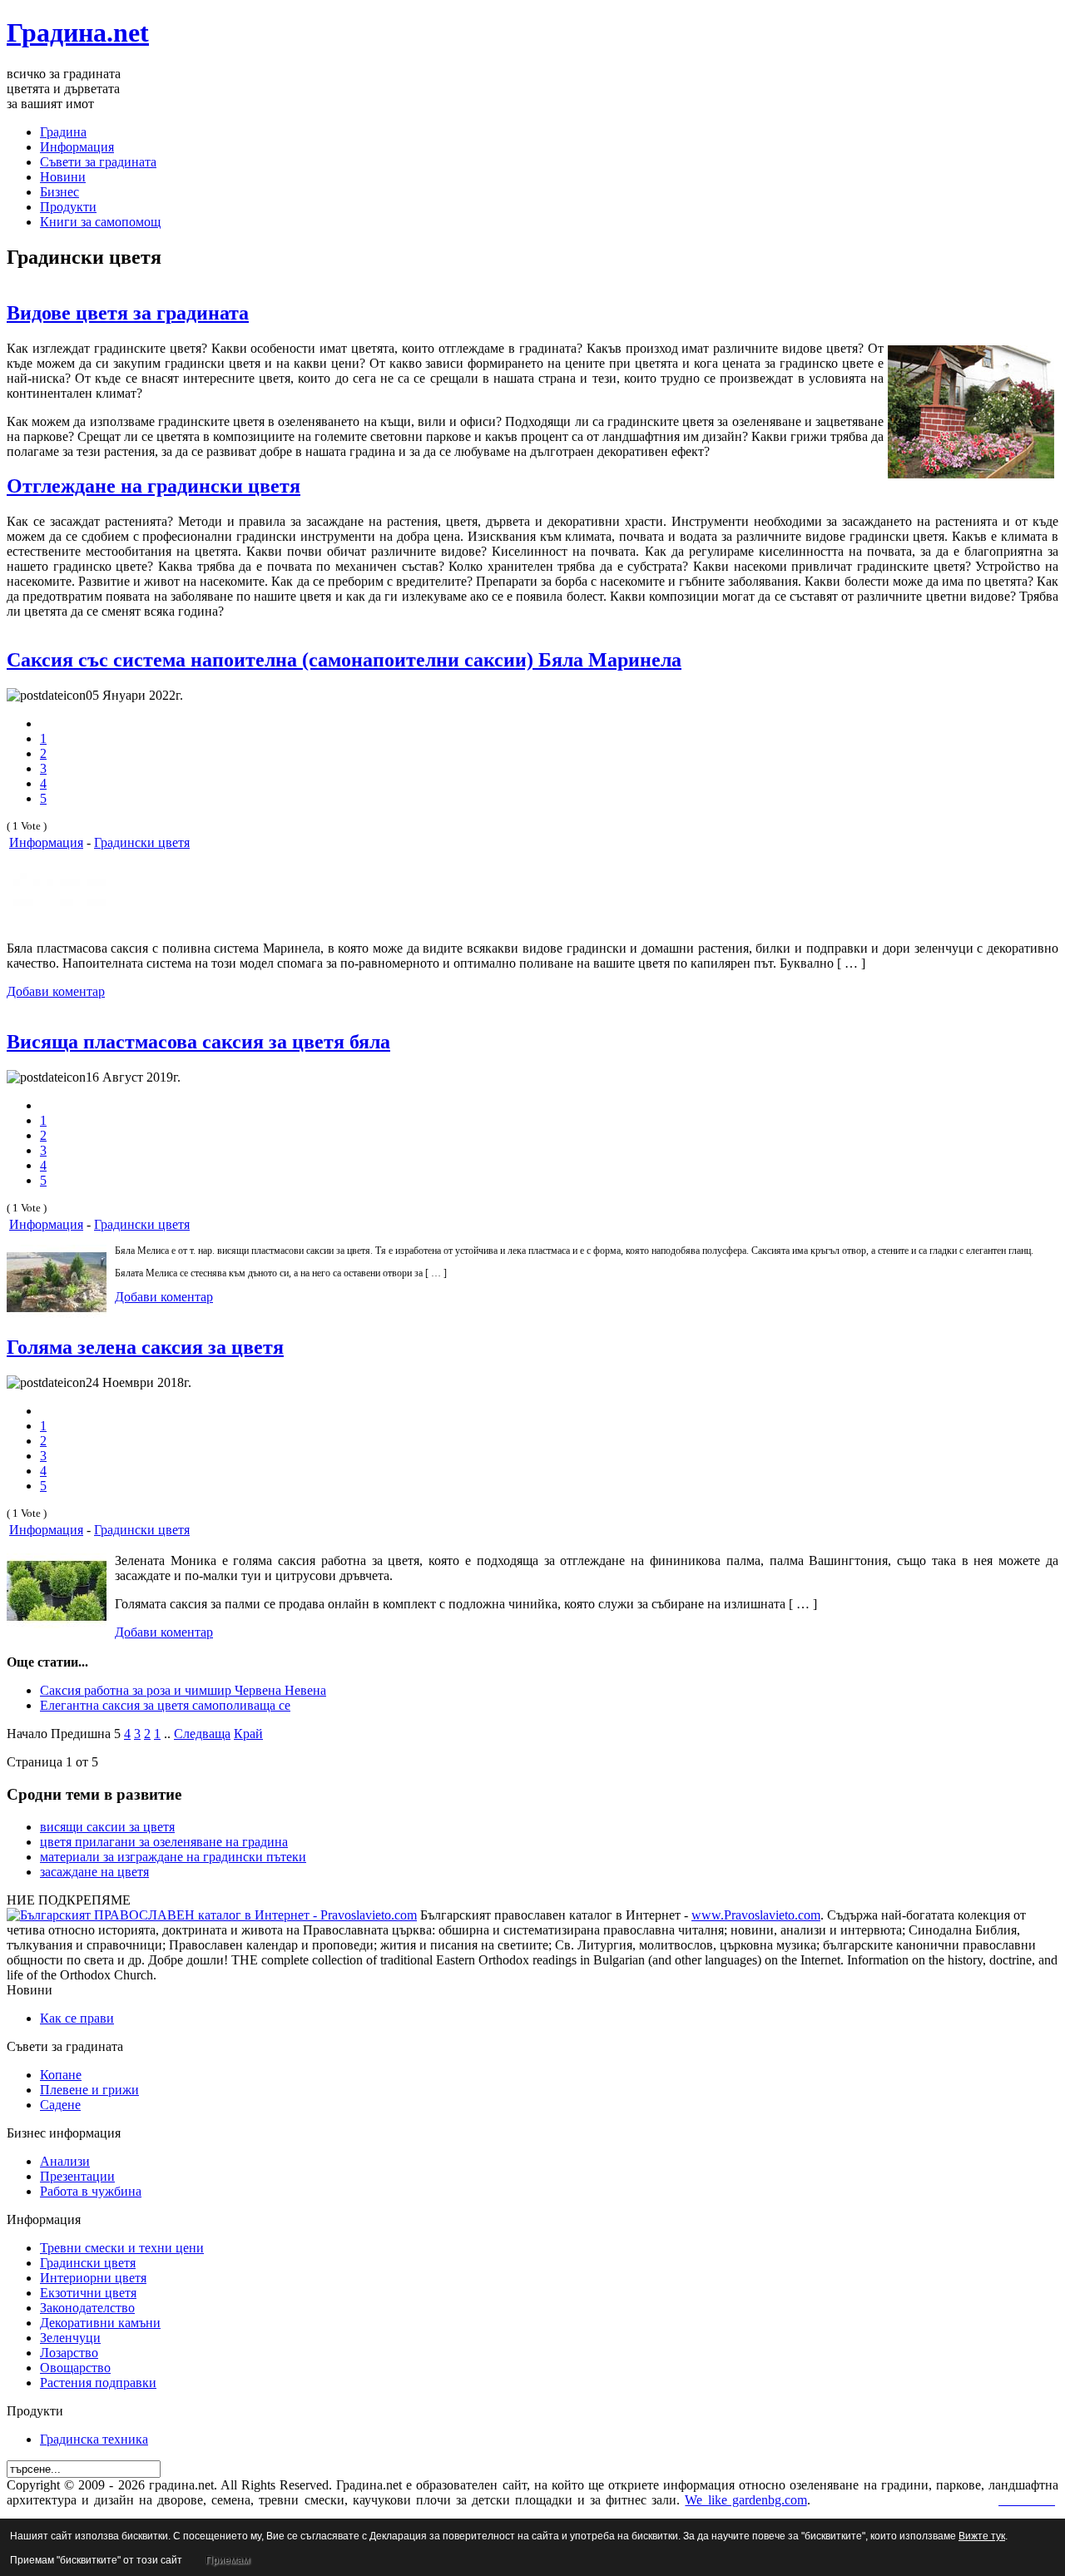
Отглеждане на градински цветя (154, 486)
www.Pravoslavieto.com (756, 1915)
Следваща (202, 1734)
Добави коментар (56, 991)
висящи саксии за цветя (107, 1827)
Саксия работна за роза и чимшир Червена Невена (183, 1690)
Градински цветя (142, 842)
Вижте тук (982, 2536)
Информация (46, 842)
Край (248, 1734)
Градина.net (78, 32)
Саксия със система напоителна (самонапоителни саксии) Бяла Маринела (344, 660)
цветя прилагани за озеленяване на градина (164, 1842)
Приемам (228, 2560)
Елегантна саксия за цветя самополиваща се (165, 1705)
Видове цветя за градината (128, 313)
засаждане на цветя (94, 1872)
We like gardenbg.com (745, 2500)
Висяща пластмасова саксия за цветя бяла (198, 1042)
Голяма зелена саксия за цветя (145, 1347)
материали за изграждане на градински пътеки (173, 1857)
